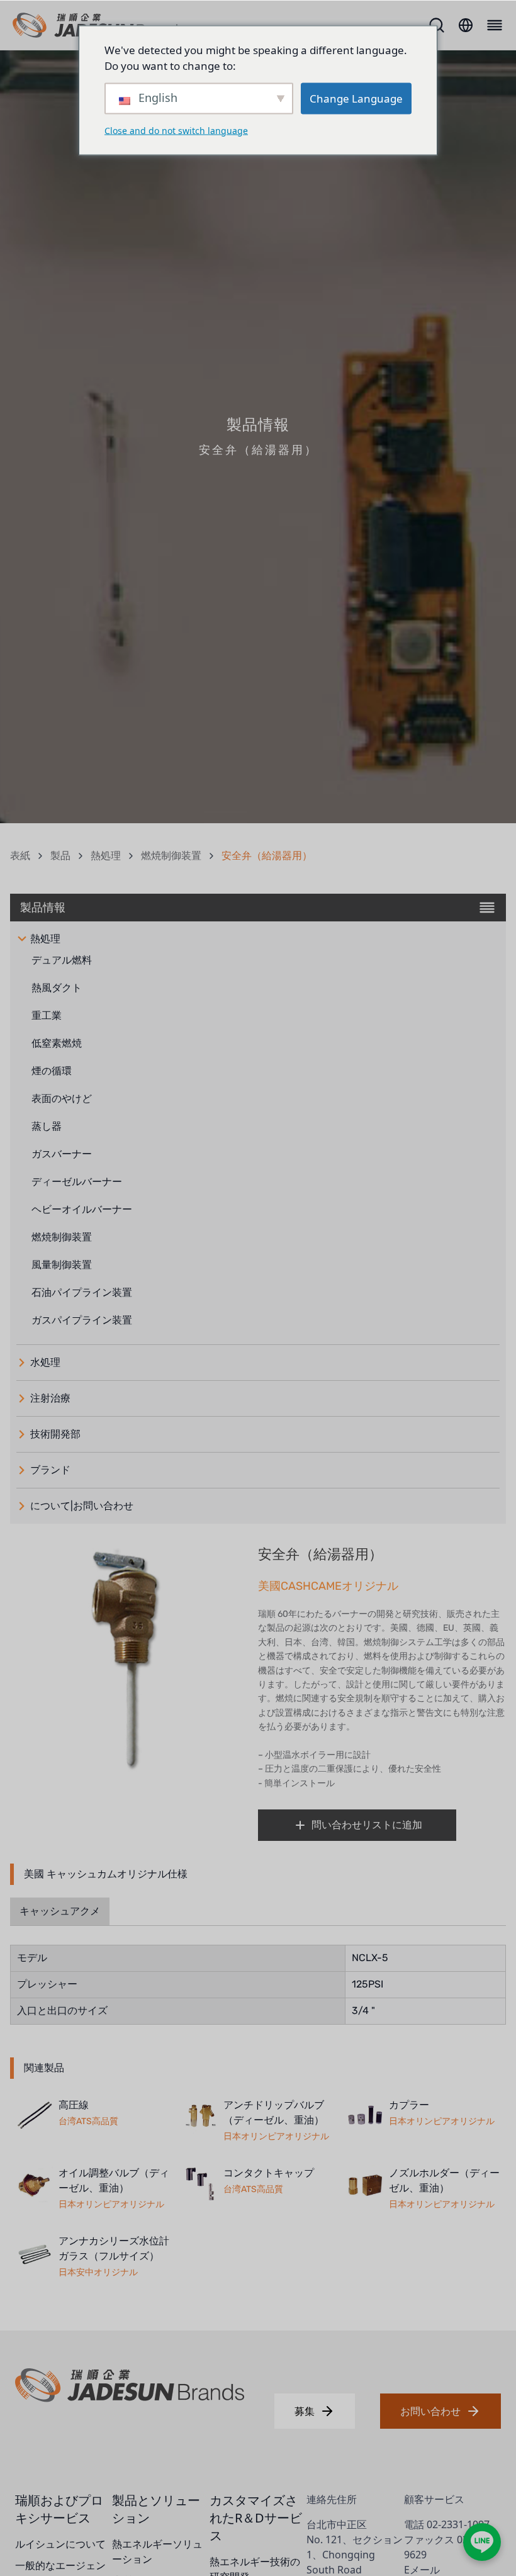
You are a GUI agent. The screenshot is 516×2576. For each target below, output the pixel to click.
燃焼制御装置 (171, 856)
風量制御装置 (62, 1265)
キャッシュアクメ (60, 1911)
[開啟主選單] (493, 25)
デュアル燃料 (62, 960)
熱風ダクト (57, 988)
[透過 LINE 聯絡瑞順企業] (482, 2542)
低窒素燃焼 (57, 1043)
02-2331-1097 (458, 2524)
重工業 (47, 1015)
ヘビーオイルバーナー (82, 1209)
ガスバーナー (62, 1154)
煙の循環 (52, 1071)
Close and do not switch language (176, 130)
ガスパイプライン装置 (82, 1320)
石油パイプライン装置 (82, 1292)
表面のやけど (62, 1099)
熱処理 (106, 856)
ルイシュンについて (60, 2544)
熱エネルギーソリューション (157, 2551)
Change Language (356, 98)
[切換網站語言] (466, 25)
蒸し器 (47, 1126)
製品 (60, 856)
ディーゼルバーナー (77, 1182)
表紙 (20, 856)
